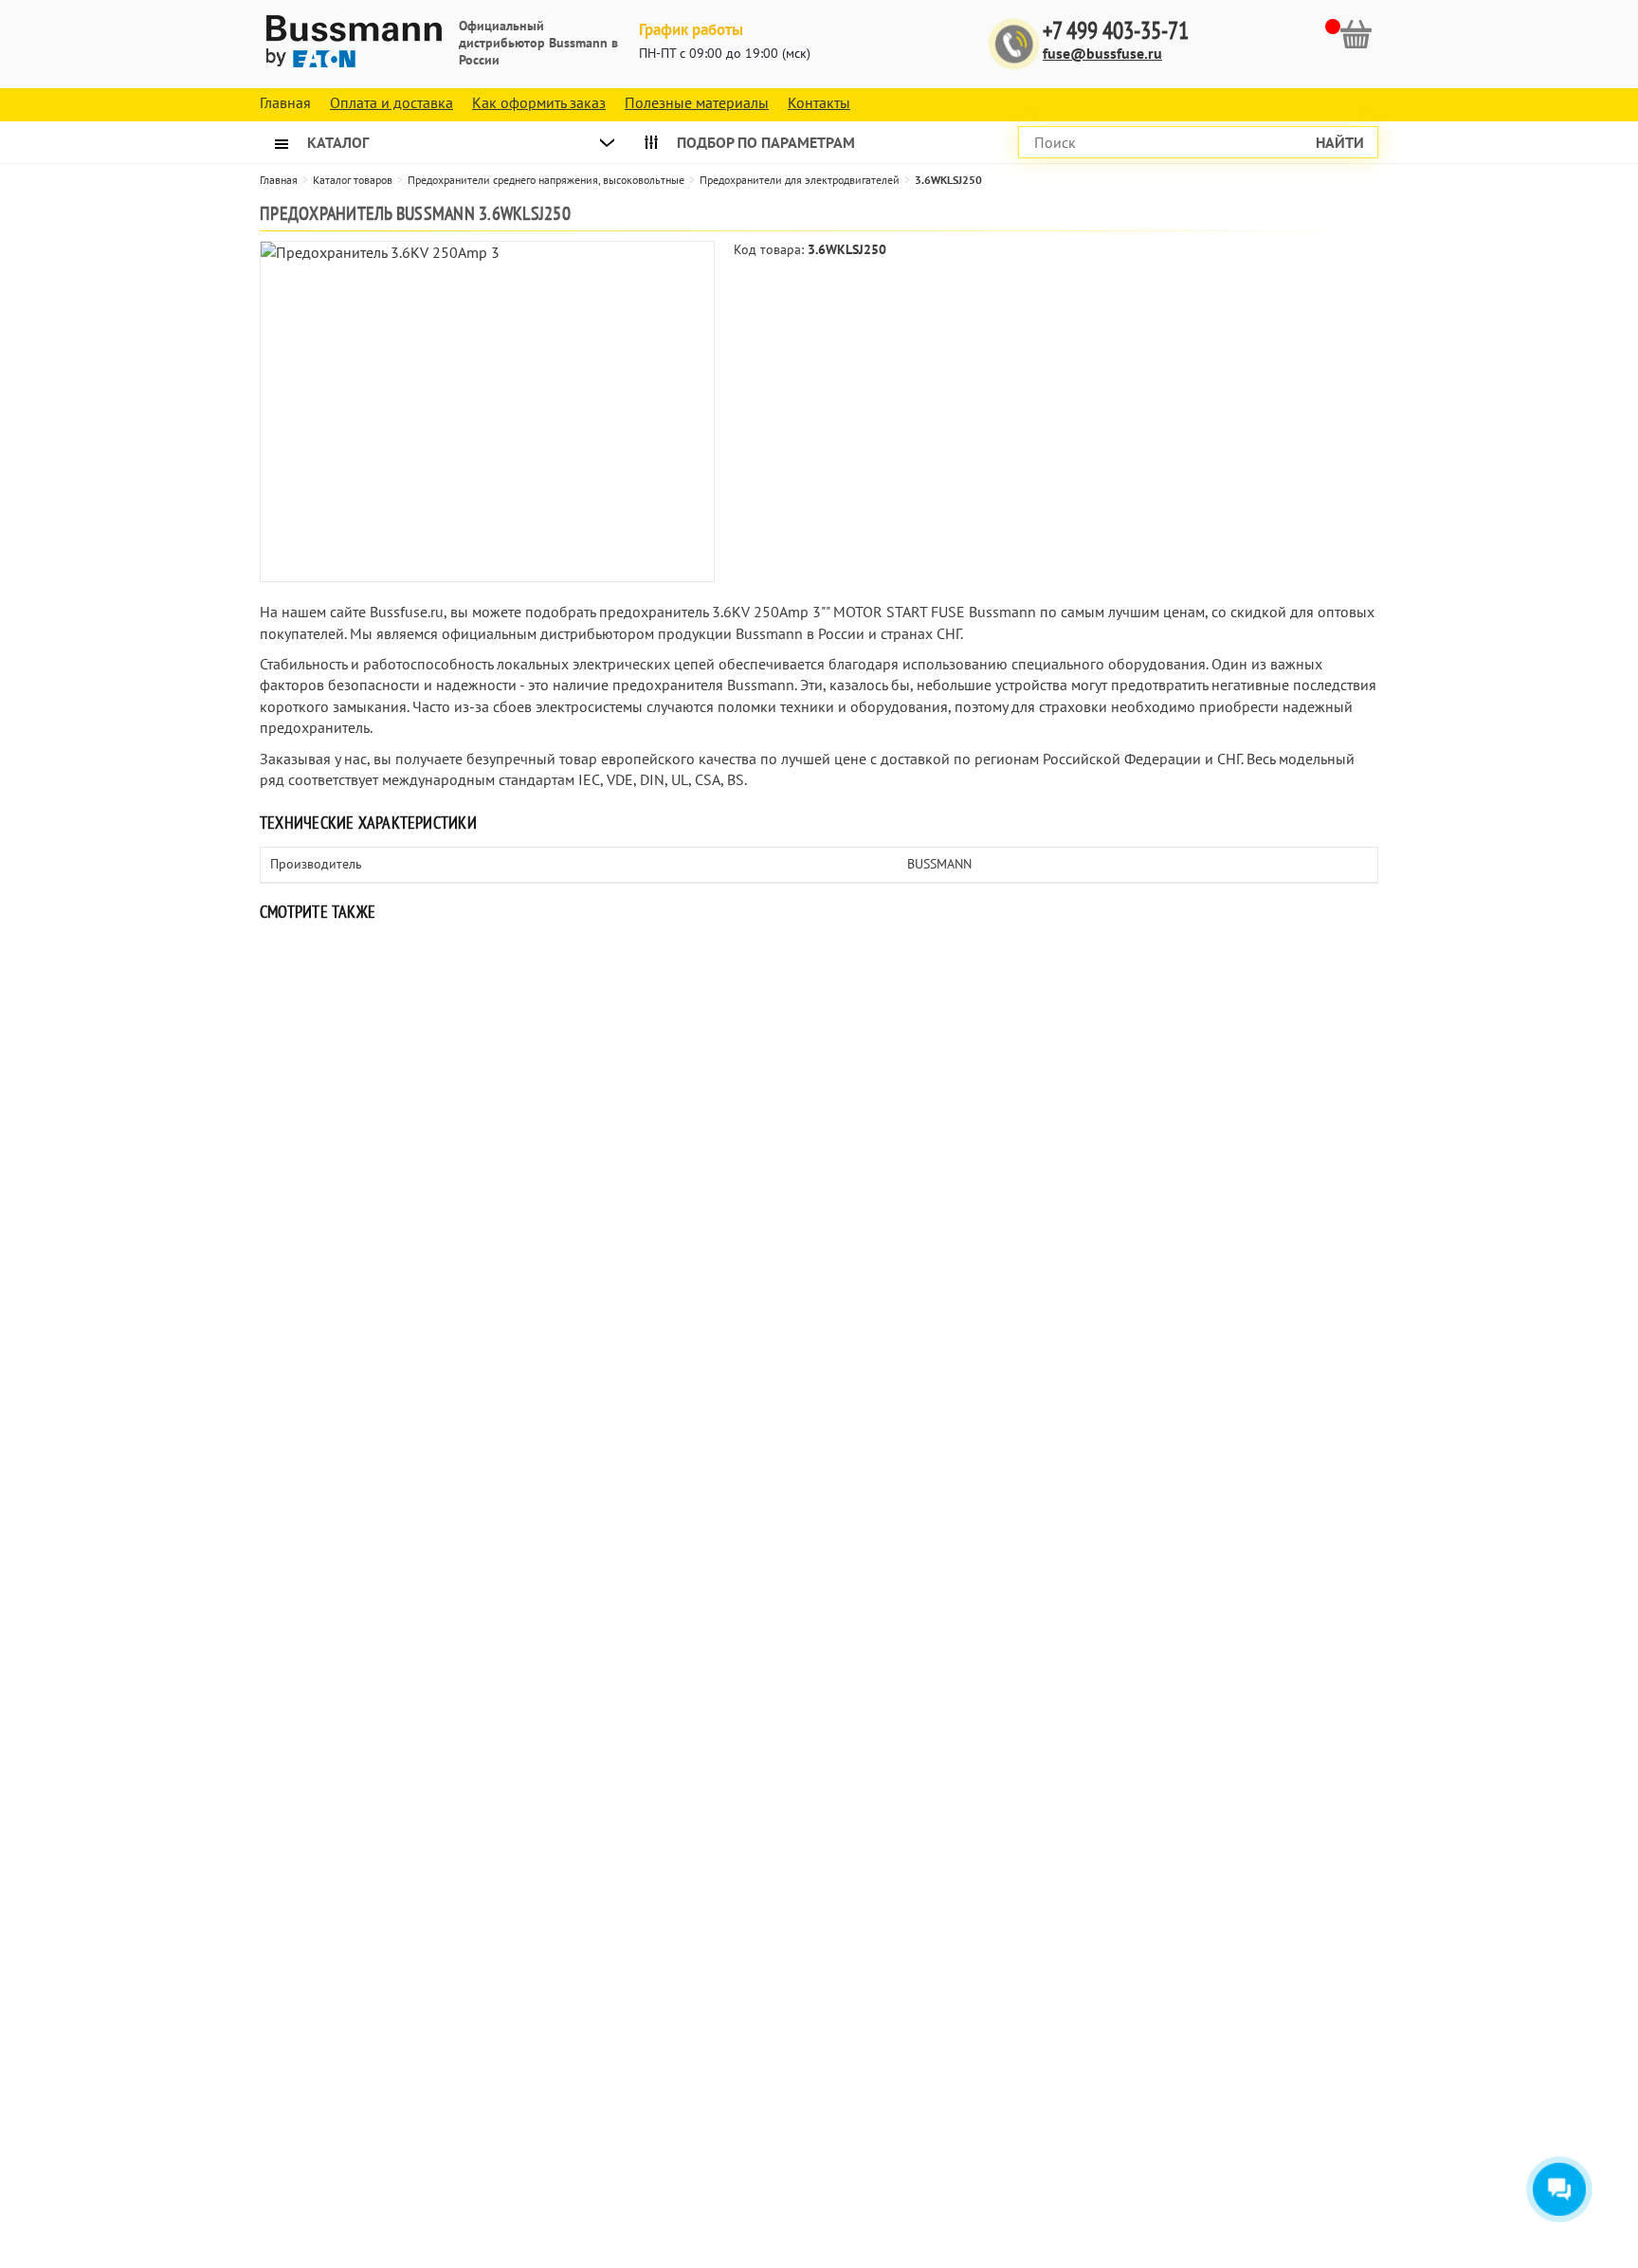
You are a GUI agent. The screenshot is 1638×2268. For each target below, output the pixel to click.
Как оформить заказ (539, 102)
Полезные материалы (697, 102)
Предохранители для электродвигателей (800, 180)
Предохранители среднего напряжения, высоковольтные (546, 180)
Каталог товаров (353, 180)
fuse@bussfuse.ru (1102, 53)
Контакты (819, 102)
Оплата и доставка (391, 102)
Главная (279, 180)
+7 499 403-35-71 (1116, 31)
